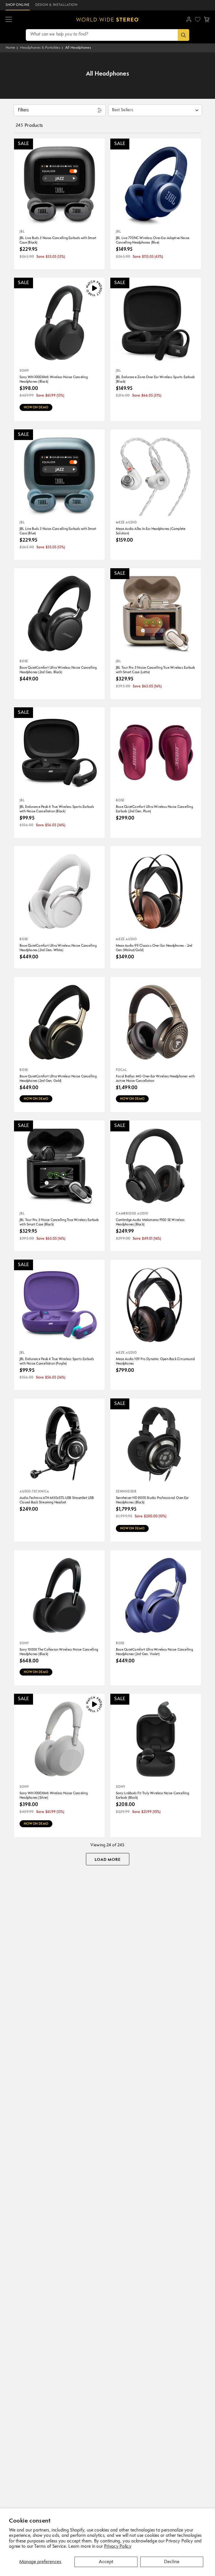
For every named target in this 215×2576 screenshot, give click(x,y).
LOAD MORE (108, 1860)
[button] (9, 20)
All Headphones (78, 48)
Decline (172, 2562)
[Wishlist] (198, 19)
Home (10, 48)
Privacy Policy (118, 2547)
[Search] (184, 35)
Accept (106, 2562)
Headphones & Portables (40, 48)
